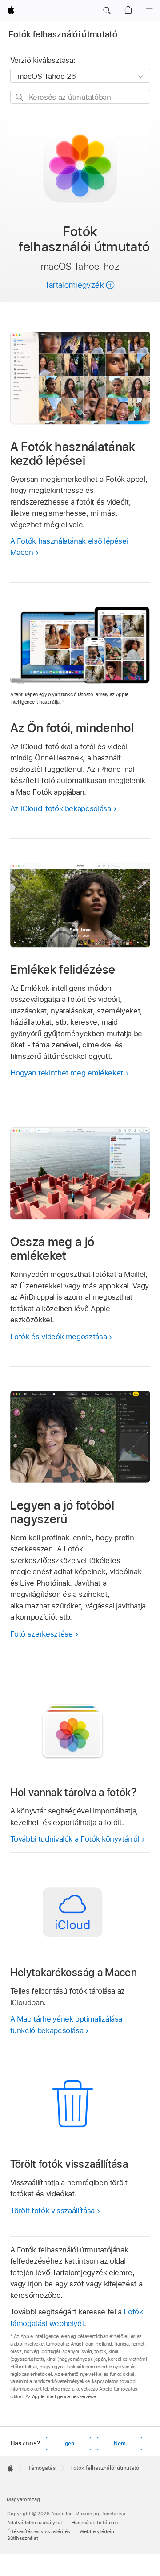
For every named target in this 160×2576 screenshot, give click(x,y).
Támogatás (42, 2468)
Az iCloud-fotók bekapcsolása (61, 808)
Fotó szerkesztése (42, 1634)
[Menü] (149, 11)
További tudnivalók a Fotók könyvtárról (75, 1839)
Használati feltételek (95, 2523)
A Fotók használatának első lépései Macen (69, 547)
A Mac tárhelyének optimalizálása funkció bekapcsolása (66, 2025)
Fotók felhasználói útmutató (63, 34)
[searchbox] (80, 97)
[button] (107, 11)
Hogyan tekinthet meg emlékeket (67, 1073)
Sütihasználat (23, 2538)
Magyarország (23, 2499)
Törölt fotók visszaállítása (52, 2211)
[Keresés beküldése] (20, 97)
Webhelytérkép (97, 2531)
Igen (69, 2444)
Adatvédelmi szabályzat (35, 2523)
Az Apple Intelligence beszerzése (61, 2396)
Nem (120, 2444)
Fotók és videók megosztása (59, 1337)
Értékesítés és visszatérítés (39, 2531)
